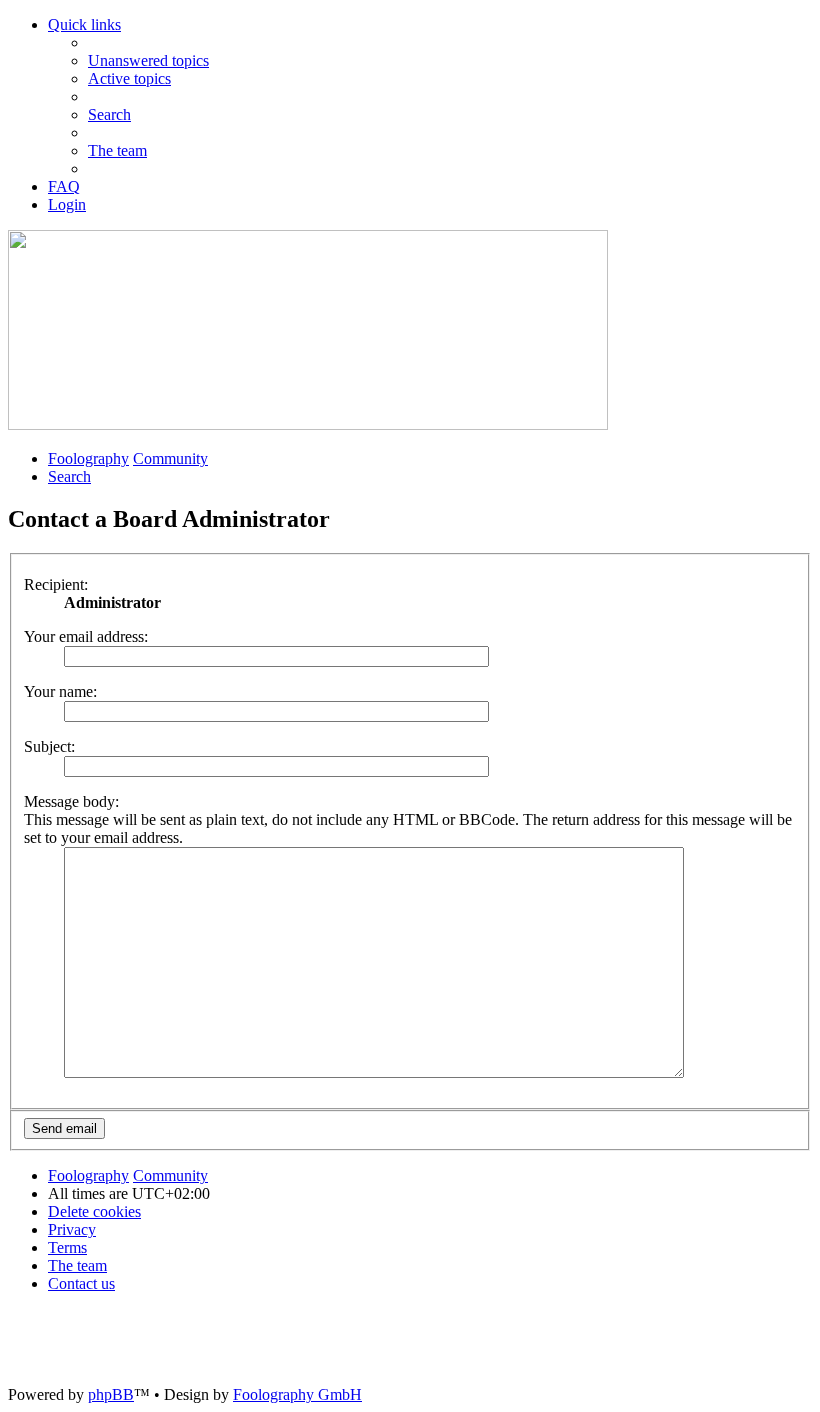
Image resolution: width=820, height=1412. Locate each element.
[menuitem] (148, 60)
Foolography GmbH (297, 1394)
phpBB (111, 1394)
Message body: (71, 801)
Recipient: (56, 584)
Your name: (60, 691)
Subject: (49, 746)
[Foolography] (308, 424)
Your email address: (86, 636)
